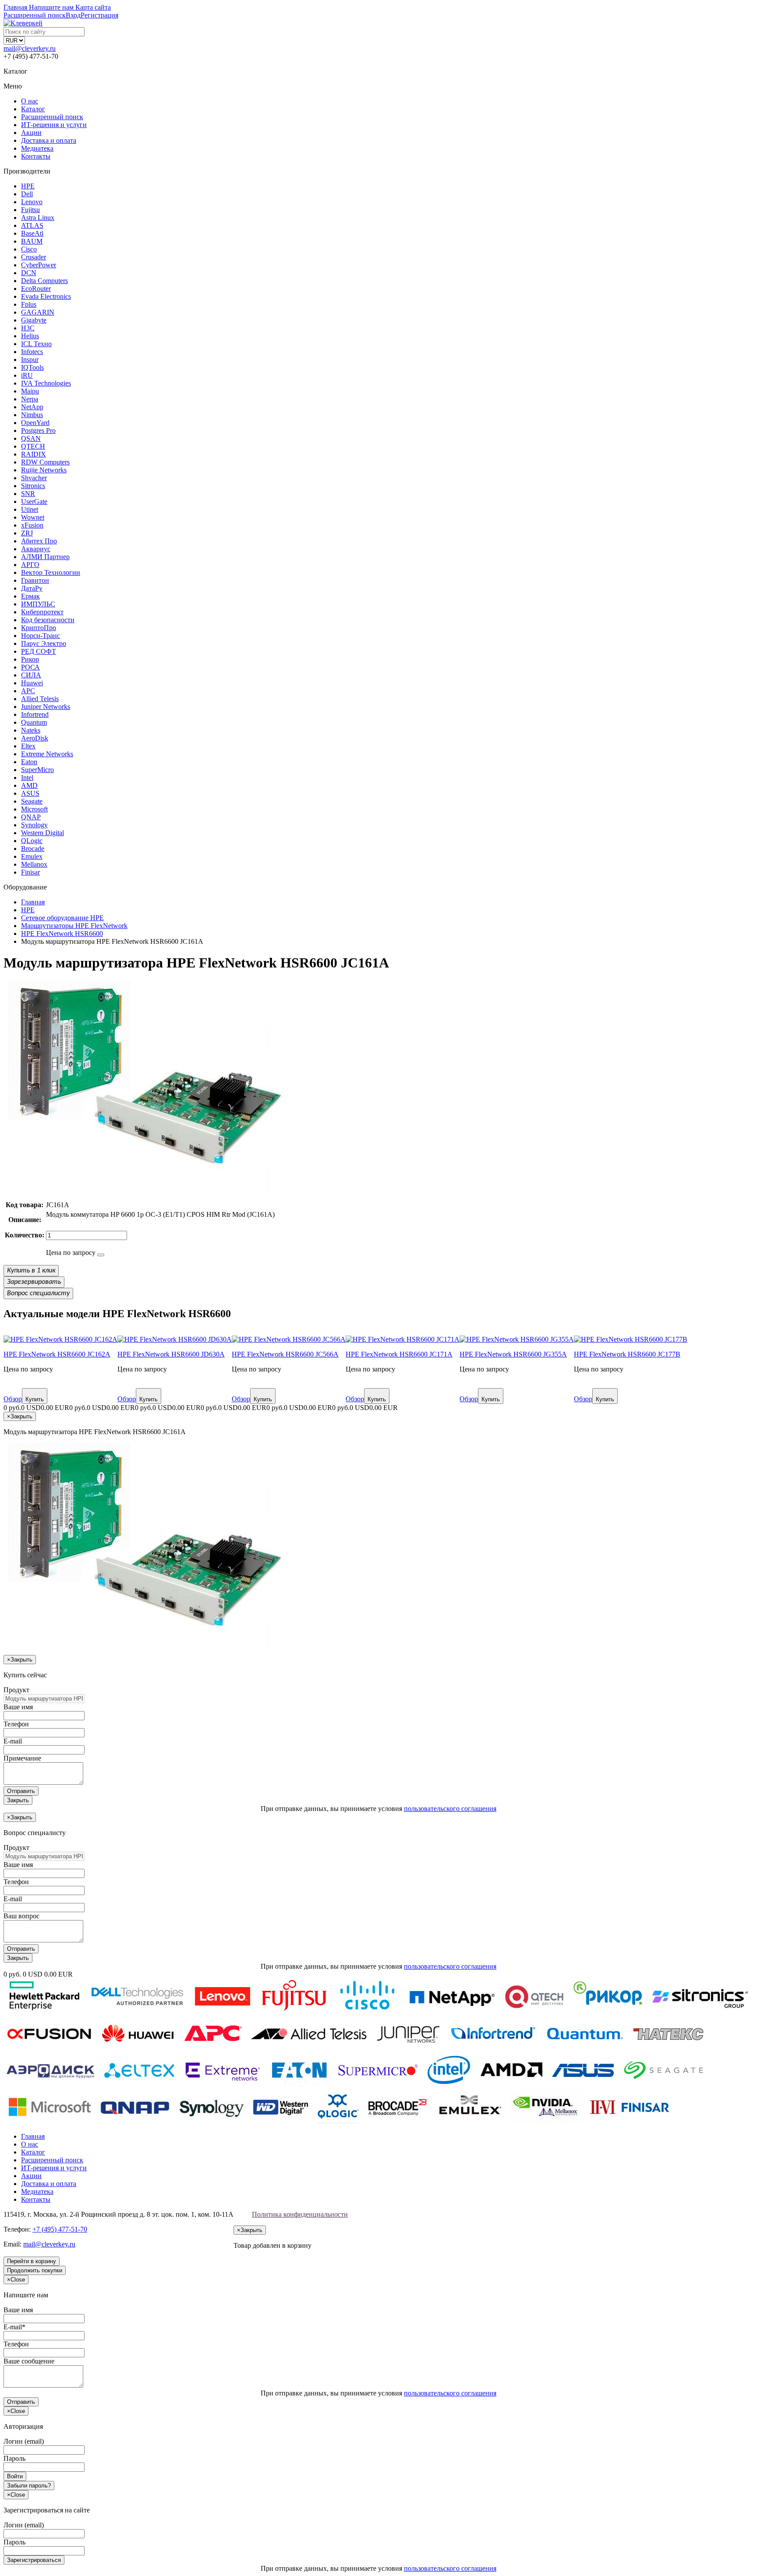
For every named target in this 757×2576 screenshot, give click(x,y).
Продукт (16, 1690)
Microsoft (34, 809)
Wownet (33, 517)
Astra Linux (38, 218)
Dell (27, 194)
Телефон (16, 1724)
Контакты (36, 156)
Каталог (33, 109)
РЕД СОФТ (39, 651)
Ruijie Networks (44, 470)
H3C (28, 328)
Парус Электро (44, 643)
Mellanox (34, 864)
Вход (73, 15)
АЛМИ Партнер (45, 557)
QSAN (31, 438)
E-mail (13, 1741)
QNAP (31, 817)
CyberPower (39, 265)
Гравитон (35, 580)
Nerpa (30, 399)
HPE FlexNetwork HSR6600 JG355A (513, 1354)
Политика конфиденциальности (300, 2214)
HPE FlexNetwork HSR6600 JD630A (171, 1354)
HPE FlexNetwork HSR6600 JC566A (285, 1354)
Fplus (29, 304)
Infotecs (32, 352)
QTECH (33, 446)
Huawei (32, 683)
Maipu (30, 391)
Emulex (32, 856)
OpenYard (35, 423)
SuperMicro (37, 770)
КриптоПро (39, 628)
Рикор (30, 659)
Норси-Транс (41, 636)
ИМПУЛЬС (38, 604)
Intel (27, 778)
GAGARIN (38, 312)
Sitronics (33, 486)
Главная (33, 2136)
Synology (34, 825)
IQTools (32, 367)
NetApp (32, 407)
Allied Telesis (40, 699)
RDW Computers (45, 462)
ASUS (30, 793)
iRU (27, 375)
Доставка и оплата (49, 140)
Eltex (28, 746)
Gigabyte (34, 320)
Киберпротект (42, 612)
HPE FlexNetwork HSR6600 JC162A (57, 1354)
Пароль (14, 2458)
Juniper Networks (46, 707)
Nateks (31, 730)
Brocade (33, 849)
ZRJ (27, 533)
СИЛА (31, 675)
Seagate (32, 801)
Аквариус (36, 549)
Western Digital (42, 833)
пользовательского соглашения (450, 1809)
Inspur (30, 360)
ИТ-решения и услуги (54, 125)
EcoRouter (36, 289)
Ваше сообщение (29, 2361)
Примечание (22, 1758)
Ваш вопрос (21, 1916)
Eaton (29, 762)
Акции (31, 133)
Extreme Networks (47, 754)
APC (28, 691)
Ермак (30, 596)
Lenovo (32, 202)
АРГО (30, 565)
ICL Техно (36, 344)
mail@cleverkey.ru (30, 48)
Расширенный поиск (52, 117)
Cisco (29, 249)
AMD (29, 785)
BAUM (32, 241)
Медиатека (37, 148)
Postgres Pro (38, 431)
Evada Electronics (46, 296)
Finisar (30, 872)
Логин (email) (24, 2441)
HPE (28, 186)
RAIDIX (34, 454)
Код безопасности (48, 620)
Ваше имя (18, 1707)
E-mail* (14, 2327)
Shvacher (34, 478)
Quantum (34, 722)
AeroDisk (35, 738)
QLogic (32, 841)
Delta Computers (44, 281)
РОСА (30, 667)
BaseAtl (32, 233)
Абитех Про (39, 541)
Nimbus (32, 415)
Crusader (34, 257)
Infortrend (35, 714)
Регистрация (99, 15)
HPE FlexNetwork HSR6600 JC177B (627, 1354)
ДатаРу (32, 588)
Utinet (30, 509)
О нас (30, 101)
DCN (29, 273)
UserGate (34, 501)
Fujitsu (30, 210)
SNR (28, 494)
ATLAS (32, 225)
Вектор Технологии (51, 572)
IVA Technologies (46, 383)
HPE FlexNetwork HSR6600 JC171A (399, 1354)
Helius (30, 336)
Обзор (13, 1399)
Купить (35, 1399)
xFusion (32, 525)
